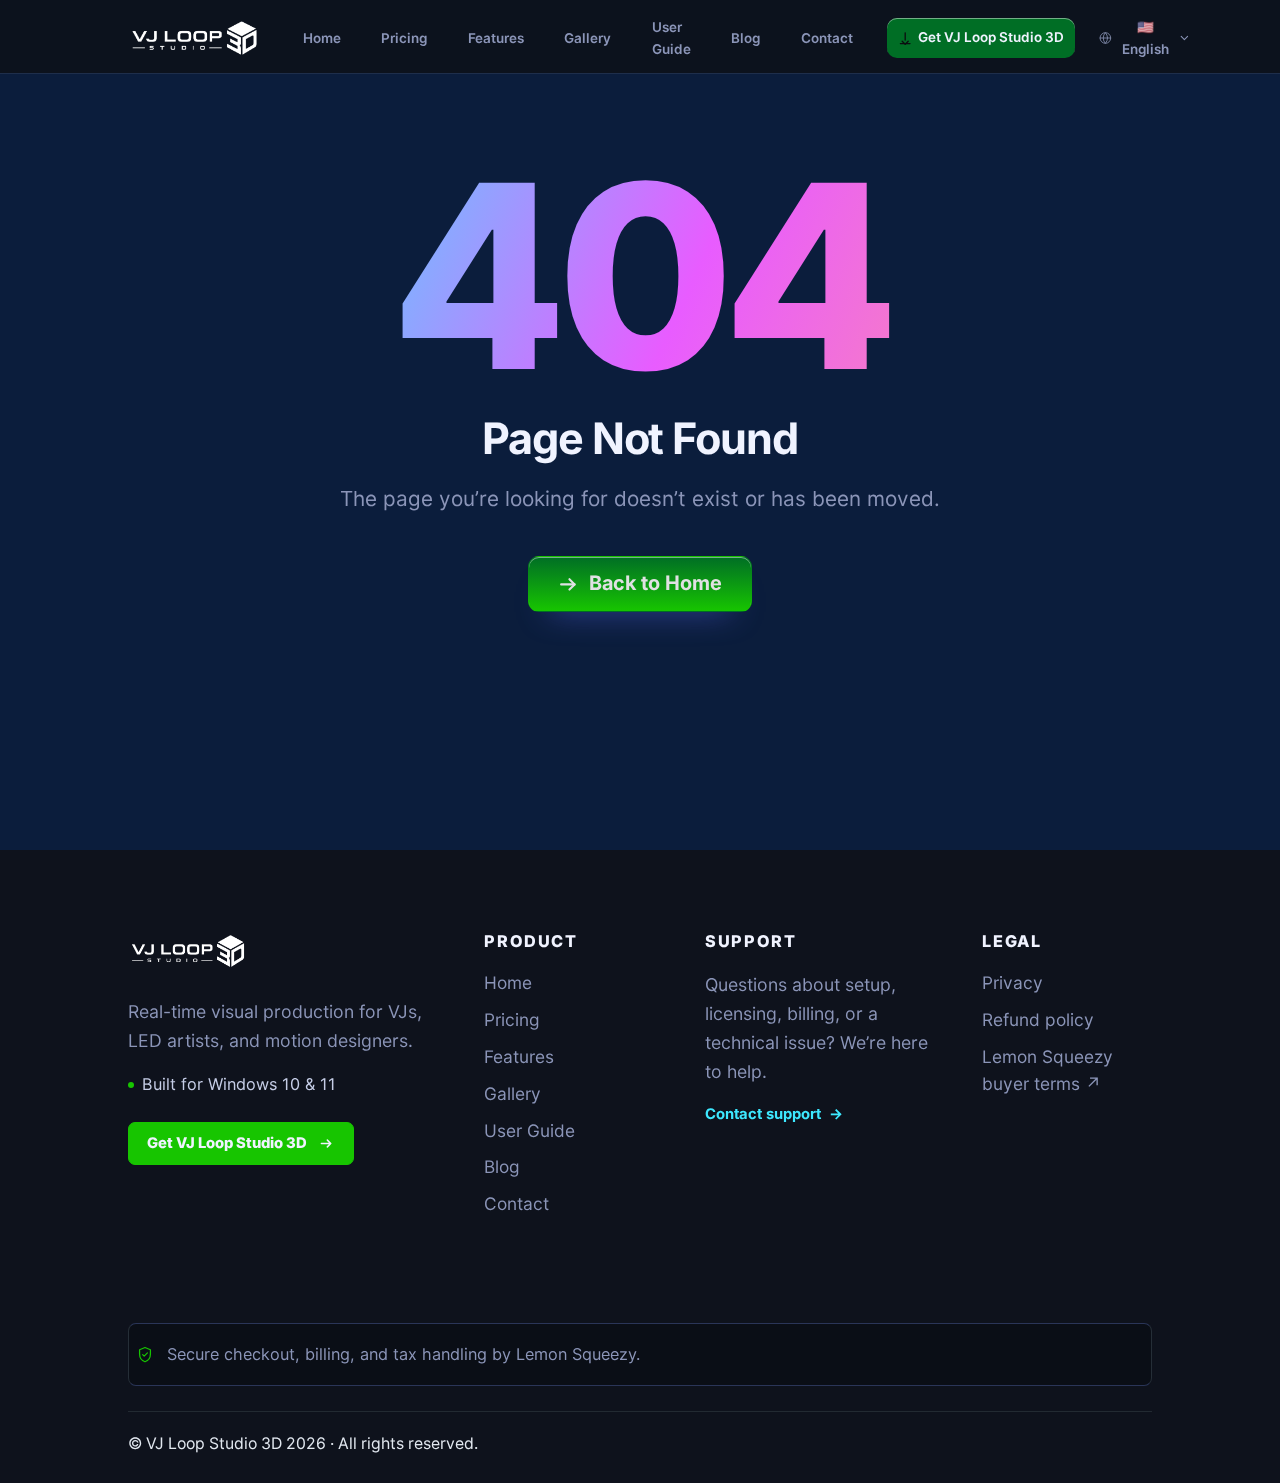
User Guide (529, 1130)
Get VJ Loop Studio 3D (227, 1143)
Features (519, 1056)
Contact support (774, 1114)
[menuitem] (322, 38)
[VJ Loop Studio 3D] (188, 951)
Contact (516, 1203)
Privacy (1012, 982)
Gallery (512, 1093)
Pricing (512, 1019)
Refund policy (1038, 1019)
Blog (502, 1166)
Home (508, 982)
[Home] (194, 38)
